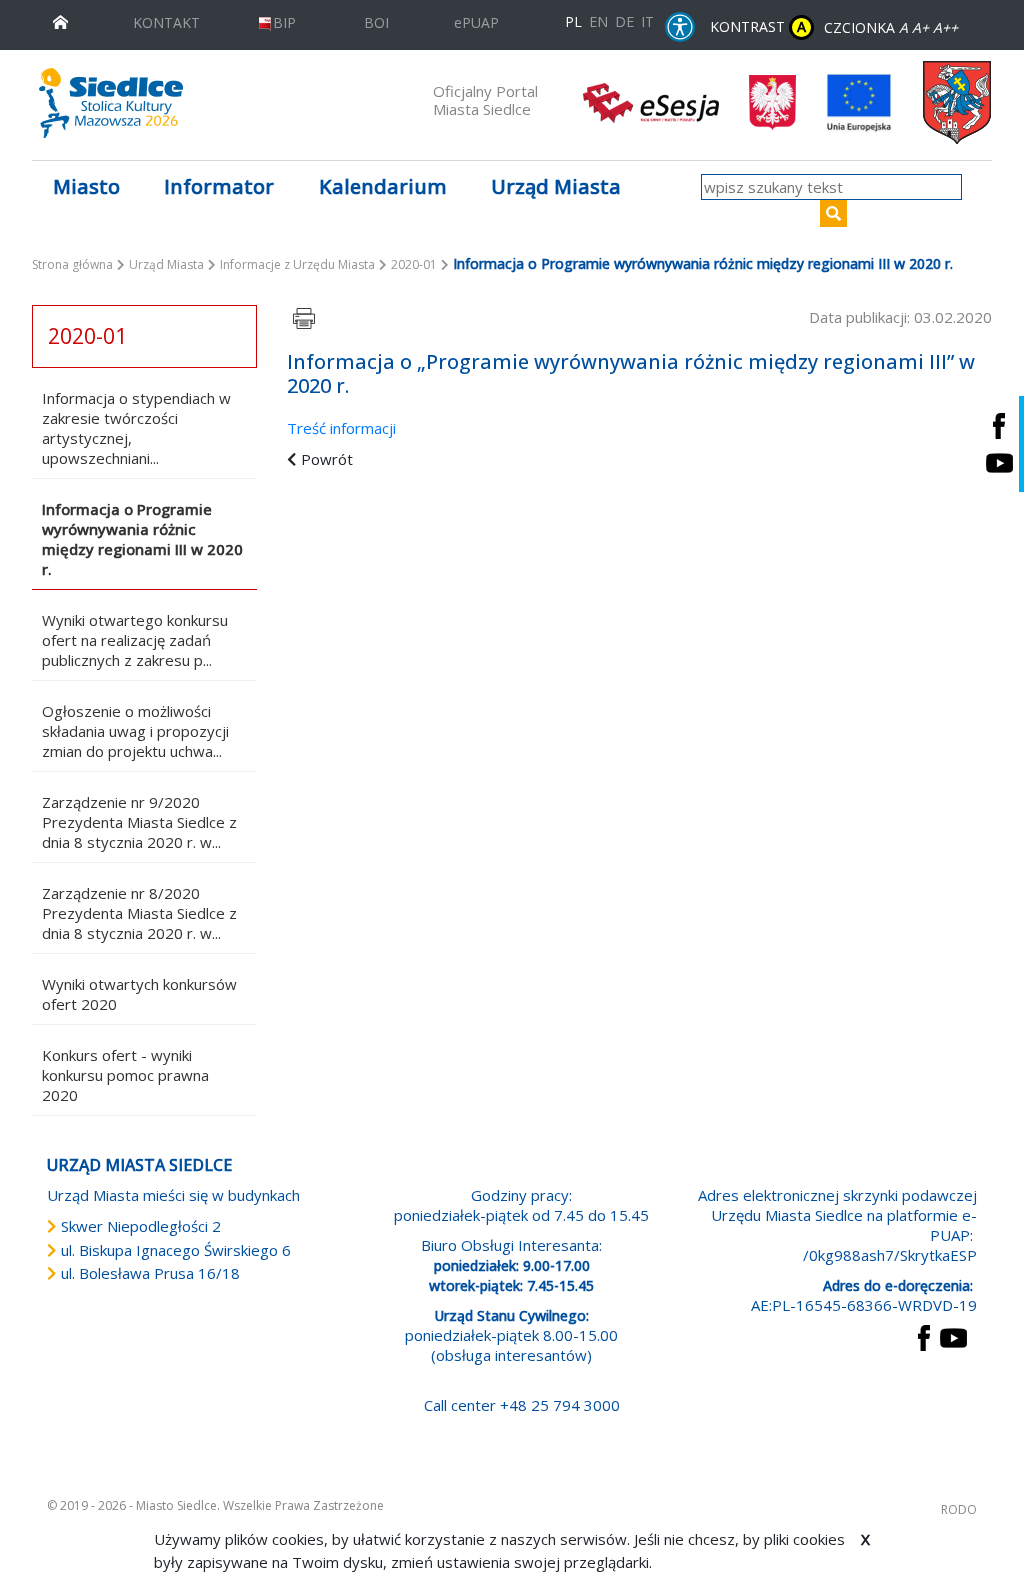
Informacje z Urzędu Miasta (297, 264)
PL (573, 21)
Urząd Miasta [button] (556, 186)
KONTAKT (166, 22)
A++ (945, 27)
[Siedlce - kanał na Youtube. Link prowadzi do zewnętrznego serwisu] (999, 462)
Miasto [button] (86, 186)
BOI (376, 22)
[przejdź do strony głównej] (60, 20)
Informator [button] (219, 186)
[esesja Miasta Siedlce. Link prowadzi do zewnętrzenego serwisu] (651, 101)
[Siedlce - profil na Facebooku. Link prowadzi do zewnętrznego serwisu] (999, 425)
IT (647, 21)
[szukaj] (833, 213)
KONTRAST (758, 26)
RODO (959, 1509)
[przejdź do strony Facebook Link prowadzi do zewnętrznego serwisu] (924, 1336)
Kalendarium (383, 186)
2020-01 (414, 264)
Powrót (327, 459)
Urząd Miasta (166, 264)
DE (624, 21)
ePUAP (476, 22)
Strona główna (72, 264)
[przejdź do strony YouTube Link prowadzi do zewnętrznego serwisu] (953, 1336)
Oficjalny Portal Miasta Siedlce (485, 100)
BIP (284, 22)
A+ (920, 27)
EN (598, 21)
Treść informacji (341, 428)
